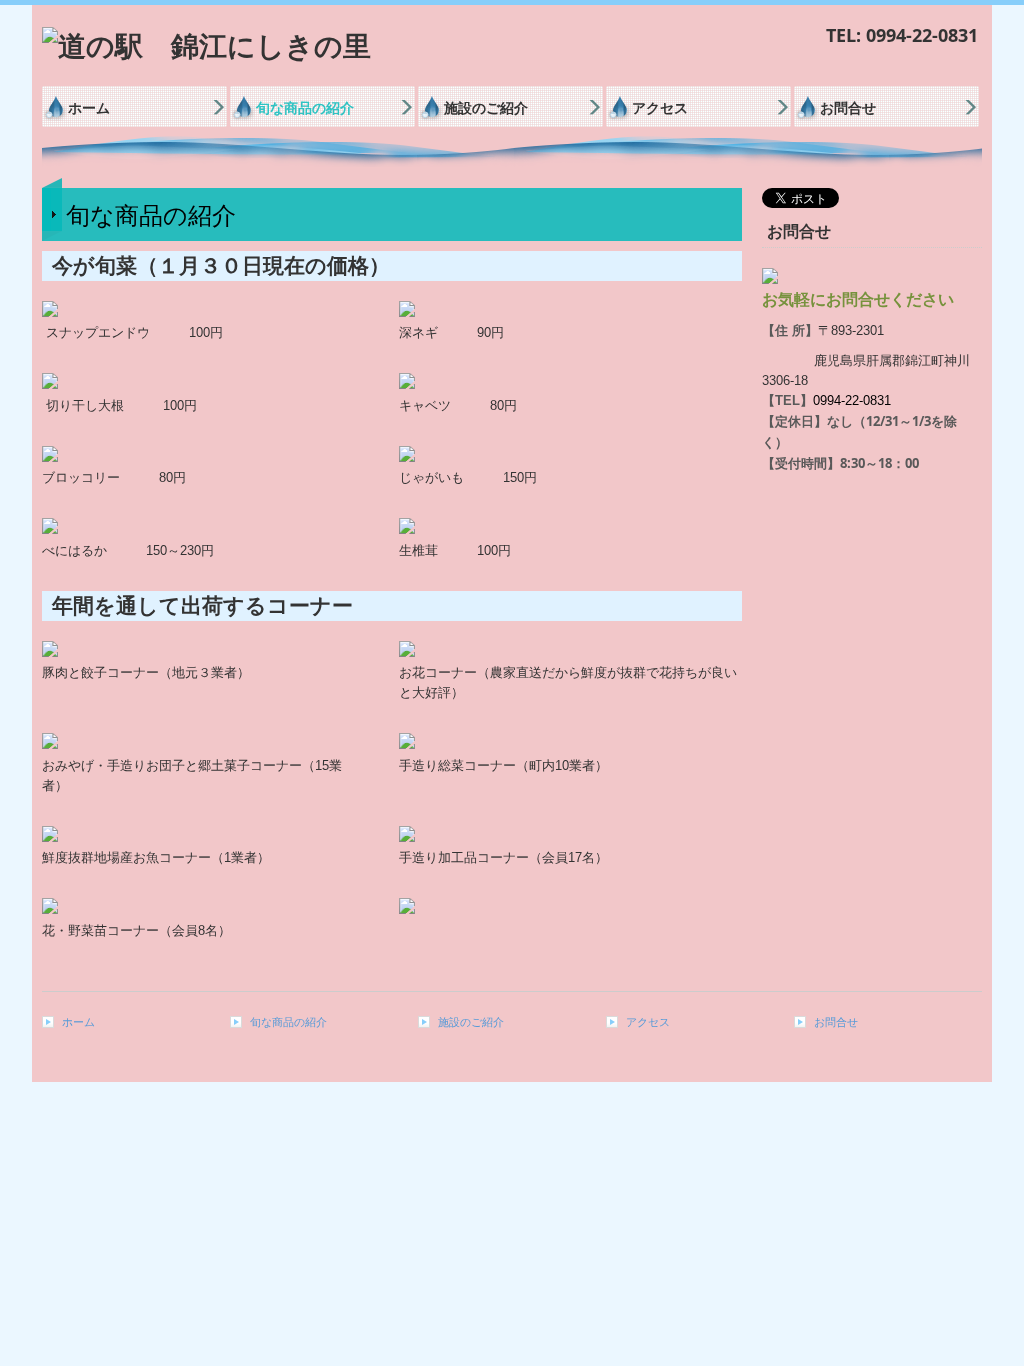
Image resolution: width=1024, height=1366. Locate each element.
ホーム (89, 108)
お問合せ (848, 108)
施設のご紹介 (486, 108)
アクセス (660, 108)
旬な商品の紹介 (305, 108)
